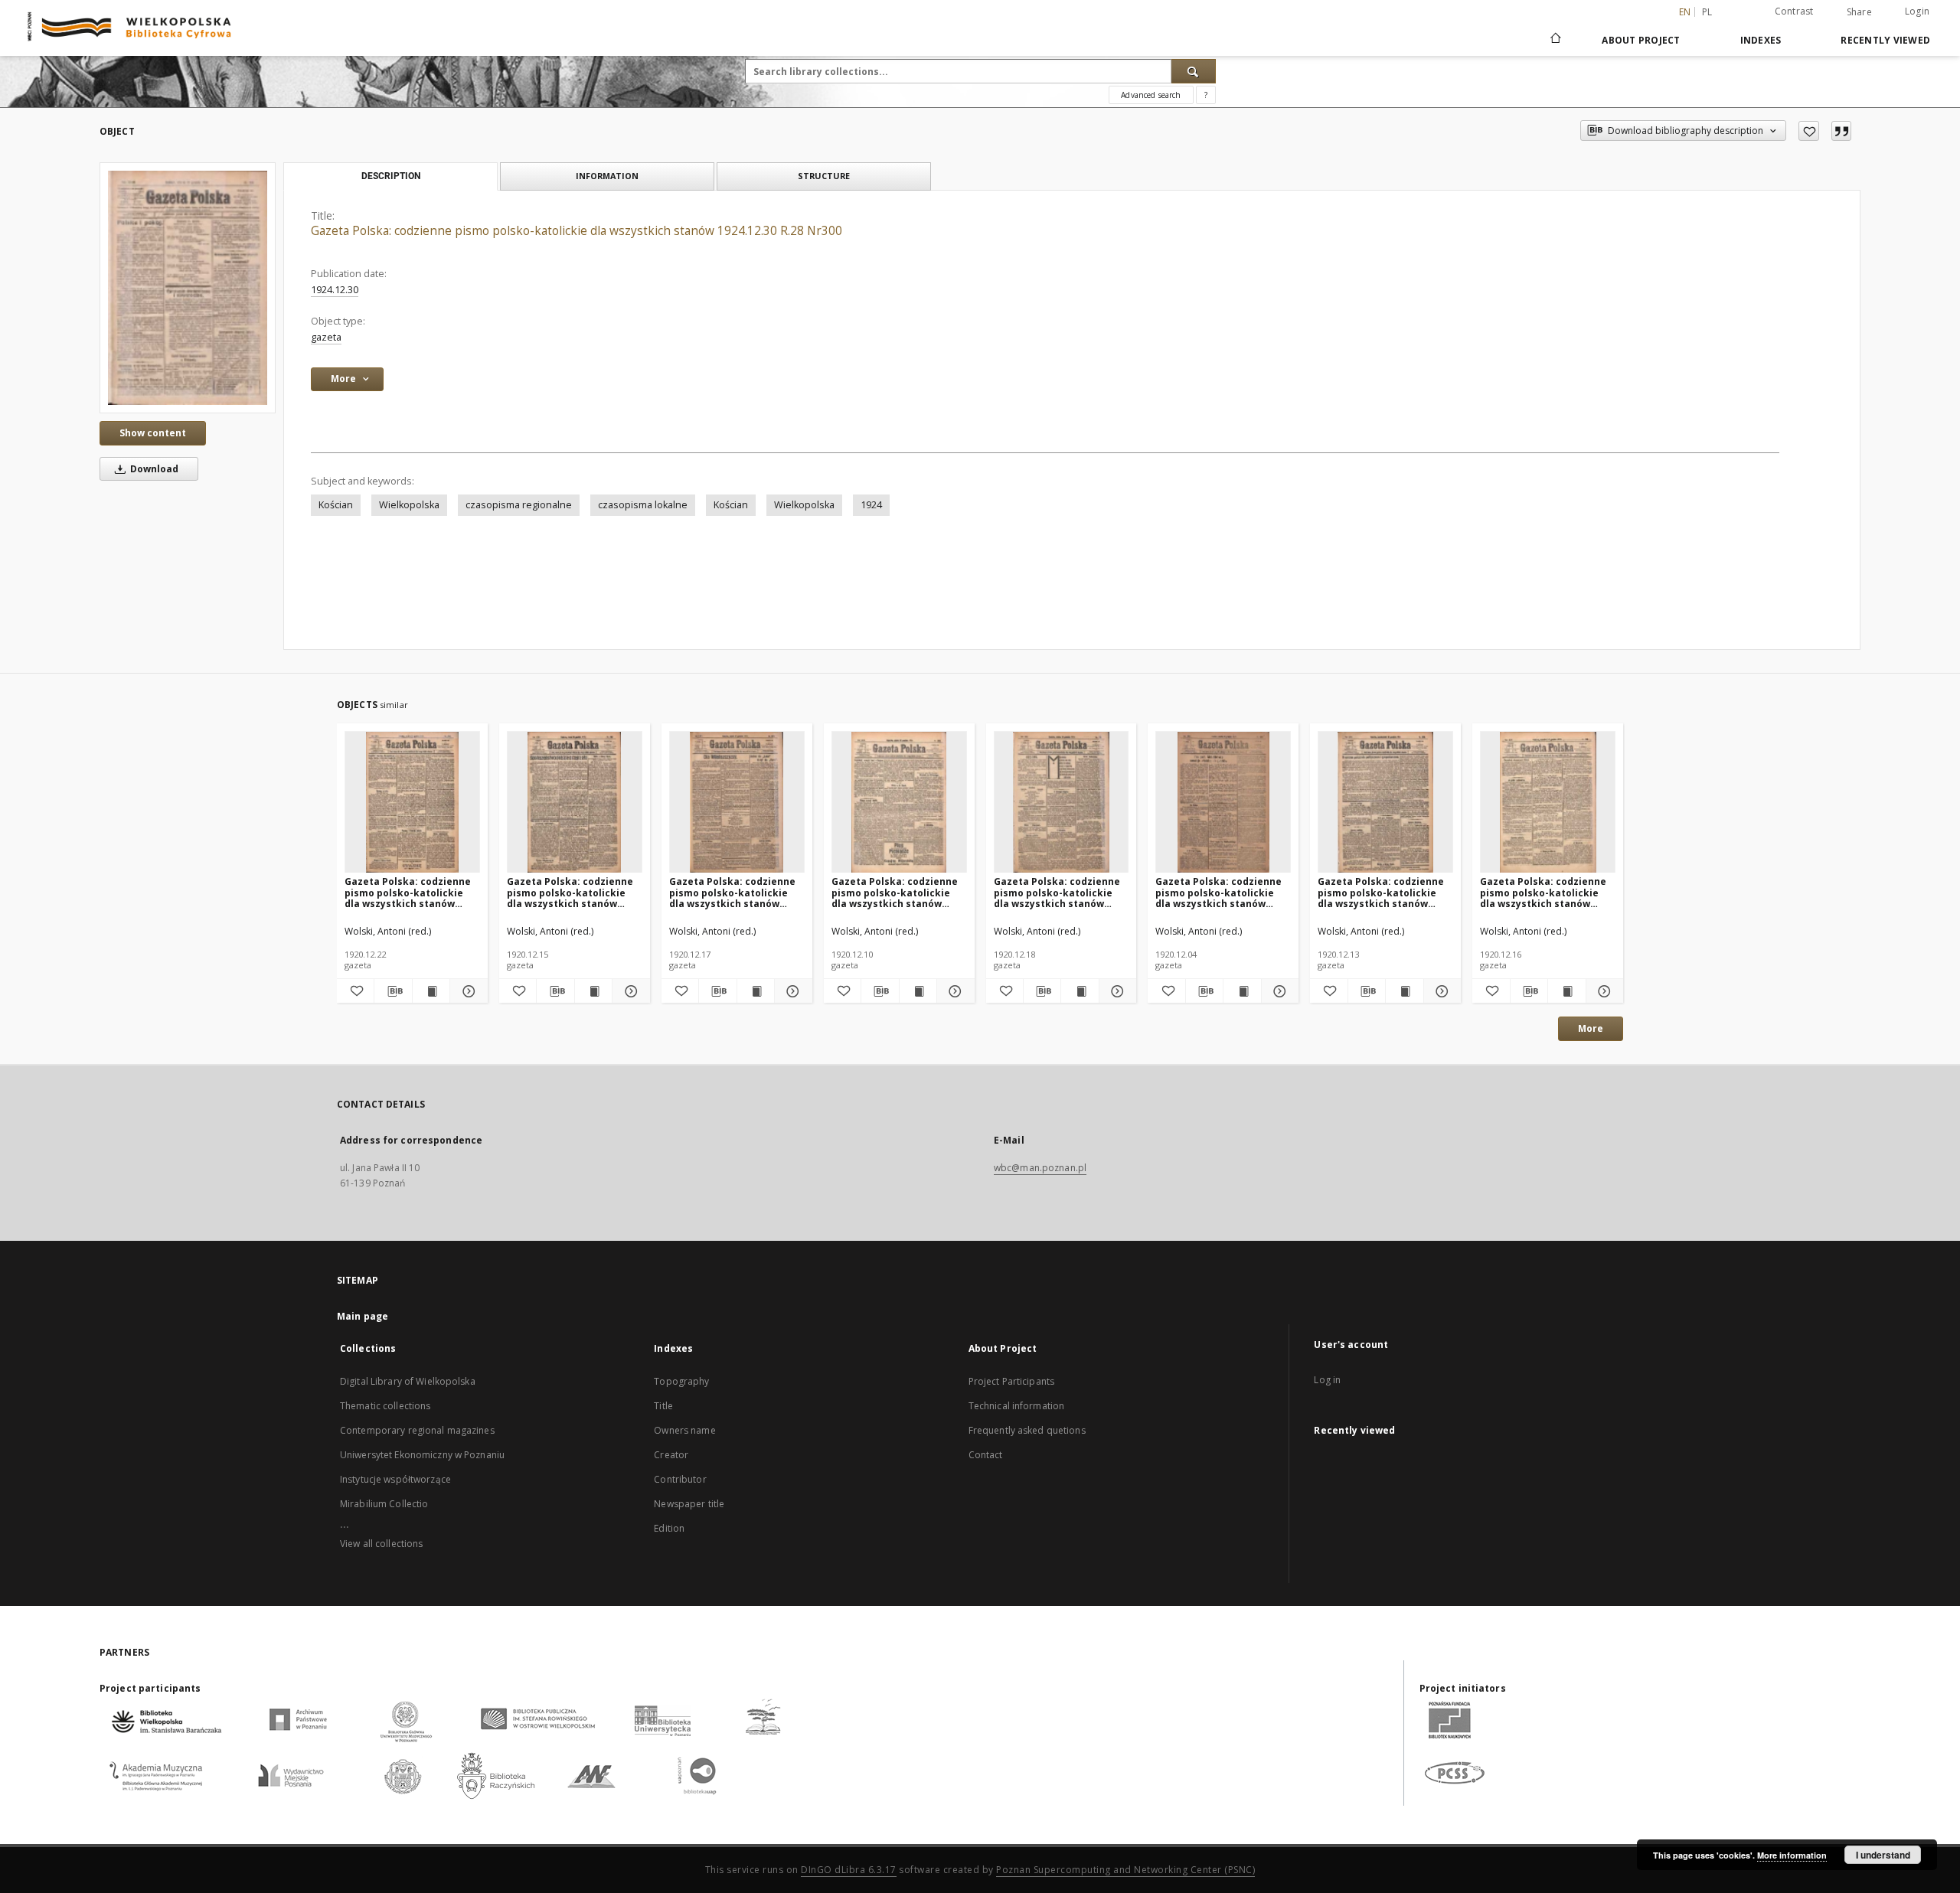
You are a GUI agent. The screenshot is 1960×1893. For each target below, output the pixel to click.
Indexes (1761, 40)
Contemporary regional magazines (417, 1430)
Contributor (680, 1479)
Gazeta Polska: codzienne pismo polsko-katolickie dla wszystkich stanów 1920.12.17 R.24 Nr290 (732, 892)
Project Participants (1011, 1381)
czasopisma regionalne (519, 505)
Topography (681, 1381)
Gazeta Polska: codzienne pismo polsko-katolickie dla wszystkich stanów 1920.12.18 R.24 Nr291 (1057, 892)
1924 (871, 505)
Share (1859, 12)
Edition (669, 1528)
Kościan (336, 505)
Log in (1327, 1380)
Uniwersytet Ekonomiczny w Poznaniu (422, 1455)
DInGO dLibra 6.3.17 (849, 1870)
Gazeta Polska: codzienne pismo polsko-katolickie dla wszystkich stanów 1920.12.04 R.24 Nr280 (1218, 892)
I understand (1883, 1855)
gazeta (326, 337)
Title (663, 1406)
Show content (153, 433)
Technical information (1017, 1406)
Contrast (1794, 11)
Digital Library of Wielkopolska (408, 1381)
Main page (363, 1316)
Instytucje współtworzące (395, 1479)
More (1591, 1028)
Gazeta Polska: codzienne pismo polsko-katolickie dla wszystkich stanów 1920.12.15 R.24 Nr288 (570, 892)
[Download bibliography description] (393, 991)
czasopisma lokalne (643, 505)
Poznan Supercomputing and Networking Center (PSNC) (1125, 1870)
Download (153, 469)
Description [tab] (391, 176)
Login (1917, 11)
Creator (671, 1455)
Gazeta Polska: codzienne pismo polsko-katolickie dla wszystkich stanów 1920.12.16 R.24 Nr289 (1543, 892)
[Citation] (1841, 131)
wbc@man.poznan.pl (1040, 1168)
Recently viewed (1885, 40)
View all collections (381, 1544)
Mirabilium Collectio (384, 1504)
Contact (986, 1455)
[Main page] (1555, 40)
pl (1707, 12)
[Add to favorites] (1809, 131)
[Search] (1194, 71)
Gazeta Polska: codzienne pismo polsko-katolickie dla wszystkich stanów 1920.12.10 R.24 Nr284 (895, 892)
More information (1792, 1855)
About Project (1641, 40)
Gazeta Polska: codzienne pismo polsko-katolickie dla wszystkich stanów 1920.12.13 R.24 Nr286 (1381, 892)
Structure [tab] (824, 176)
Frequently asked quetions (1027, 1430)
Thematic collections (385, 1406)
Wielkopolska (409, 505)
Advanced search (1151, 95)
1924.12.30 (335, 290)
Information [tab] (607, 176)
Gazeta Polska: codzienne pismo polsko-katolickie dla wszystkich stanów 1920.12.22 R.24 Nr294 (408, 892)
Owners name (684, 1430)
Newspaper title (689, 1504)
